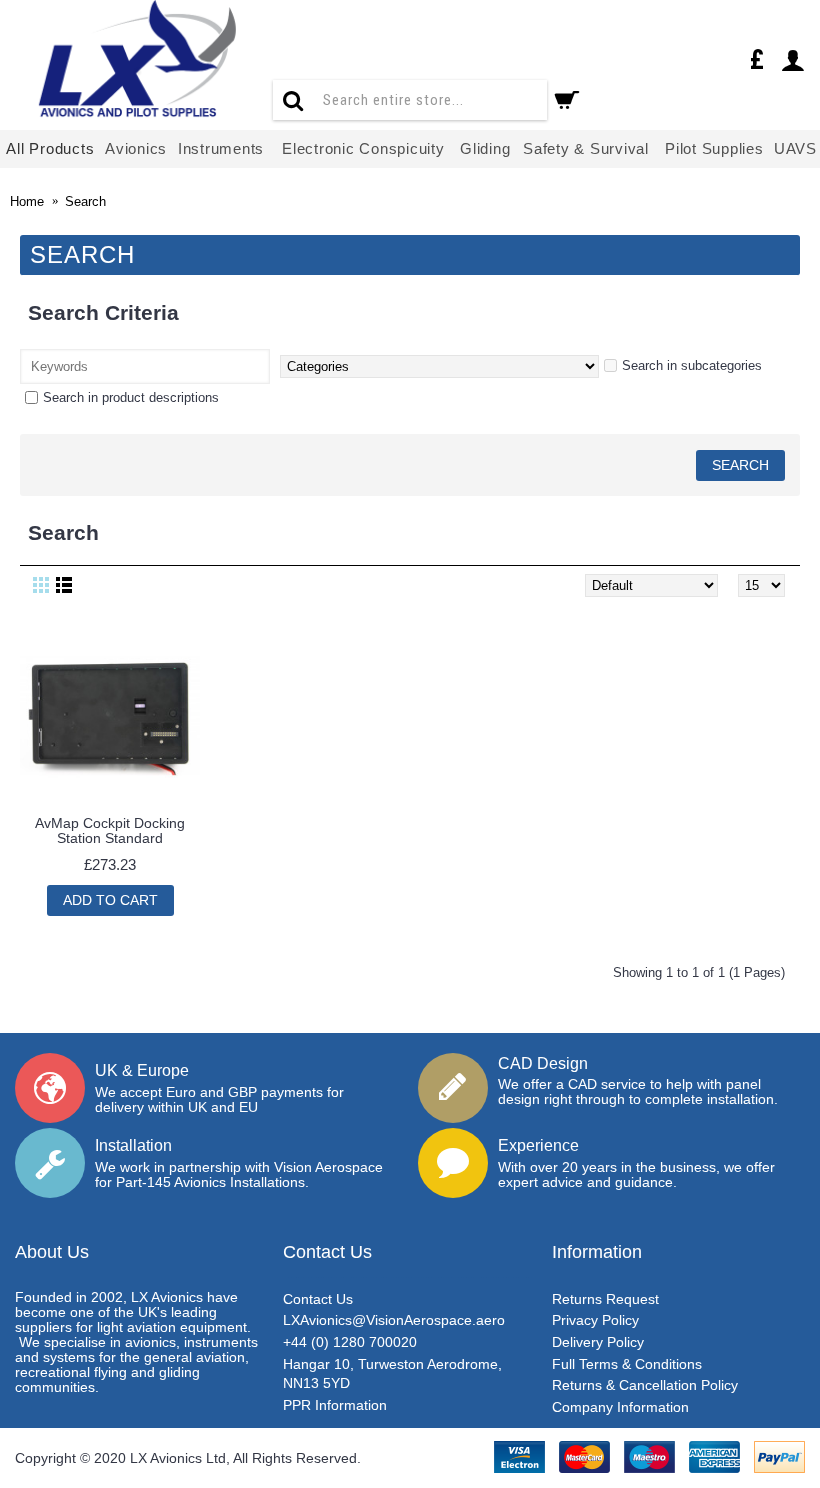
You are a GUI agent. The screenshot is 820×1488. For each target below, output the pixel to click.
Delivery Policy (598, 1342)
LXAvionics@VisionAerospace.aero (394, 1320)
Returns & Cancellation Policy (645, 1385)
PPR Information (335, 1405)
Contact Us (318, 1299)
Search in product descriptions (131, 397)
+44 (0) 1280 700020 (350, 1342)
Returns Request (605, 1299)
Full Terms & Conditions (627, 1364)
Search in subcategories (692, 365)
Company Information (620, 1407)
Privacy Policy (595, 1320)
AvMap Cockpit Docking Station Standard (110, 830)
